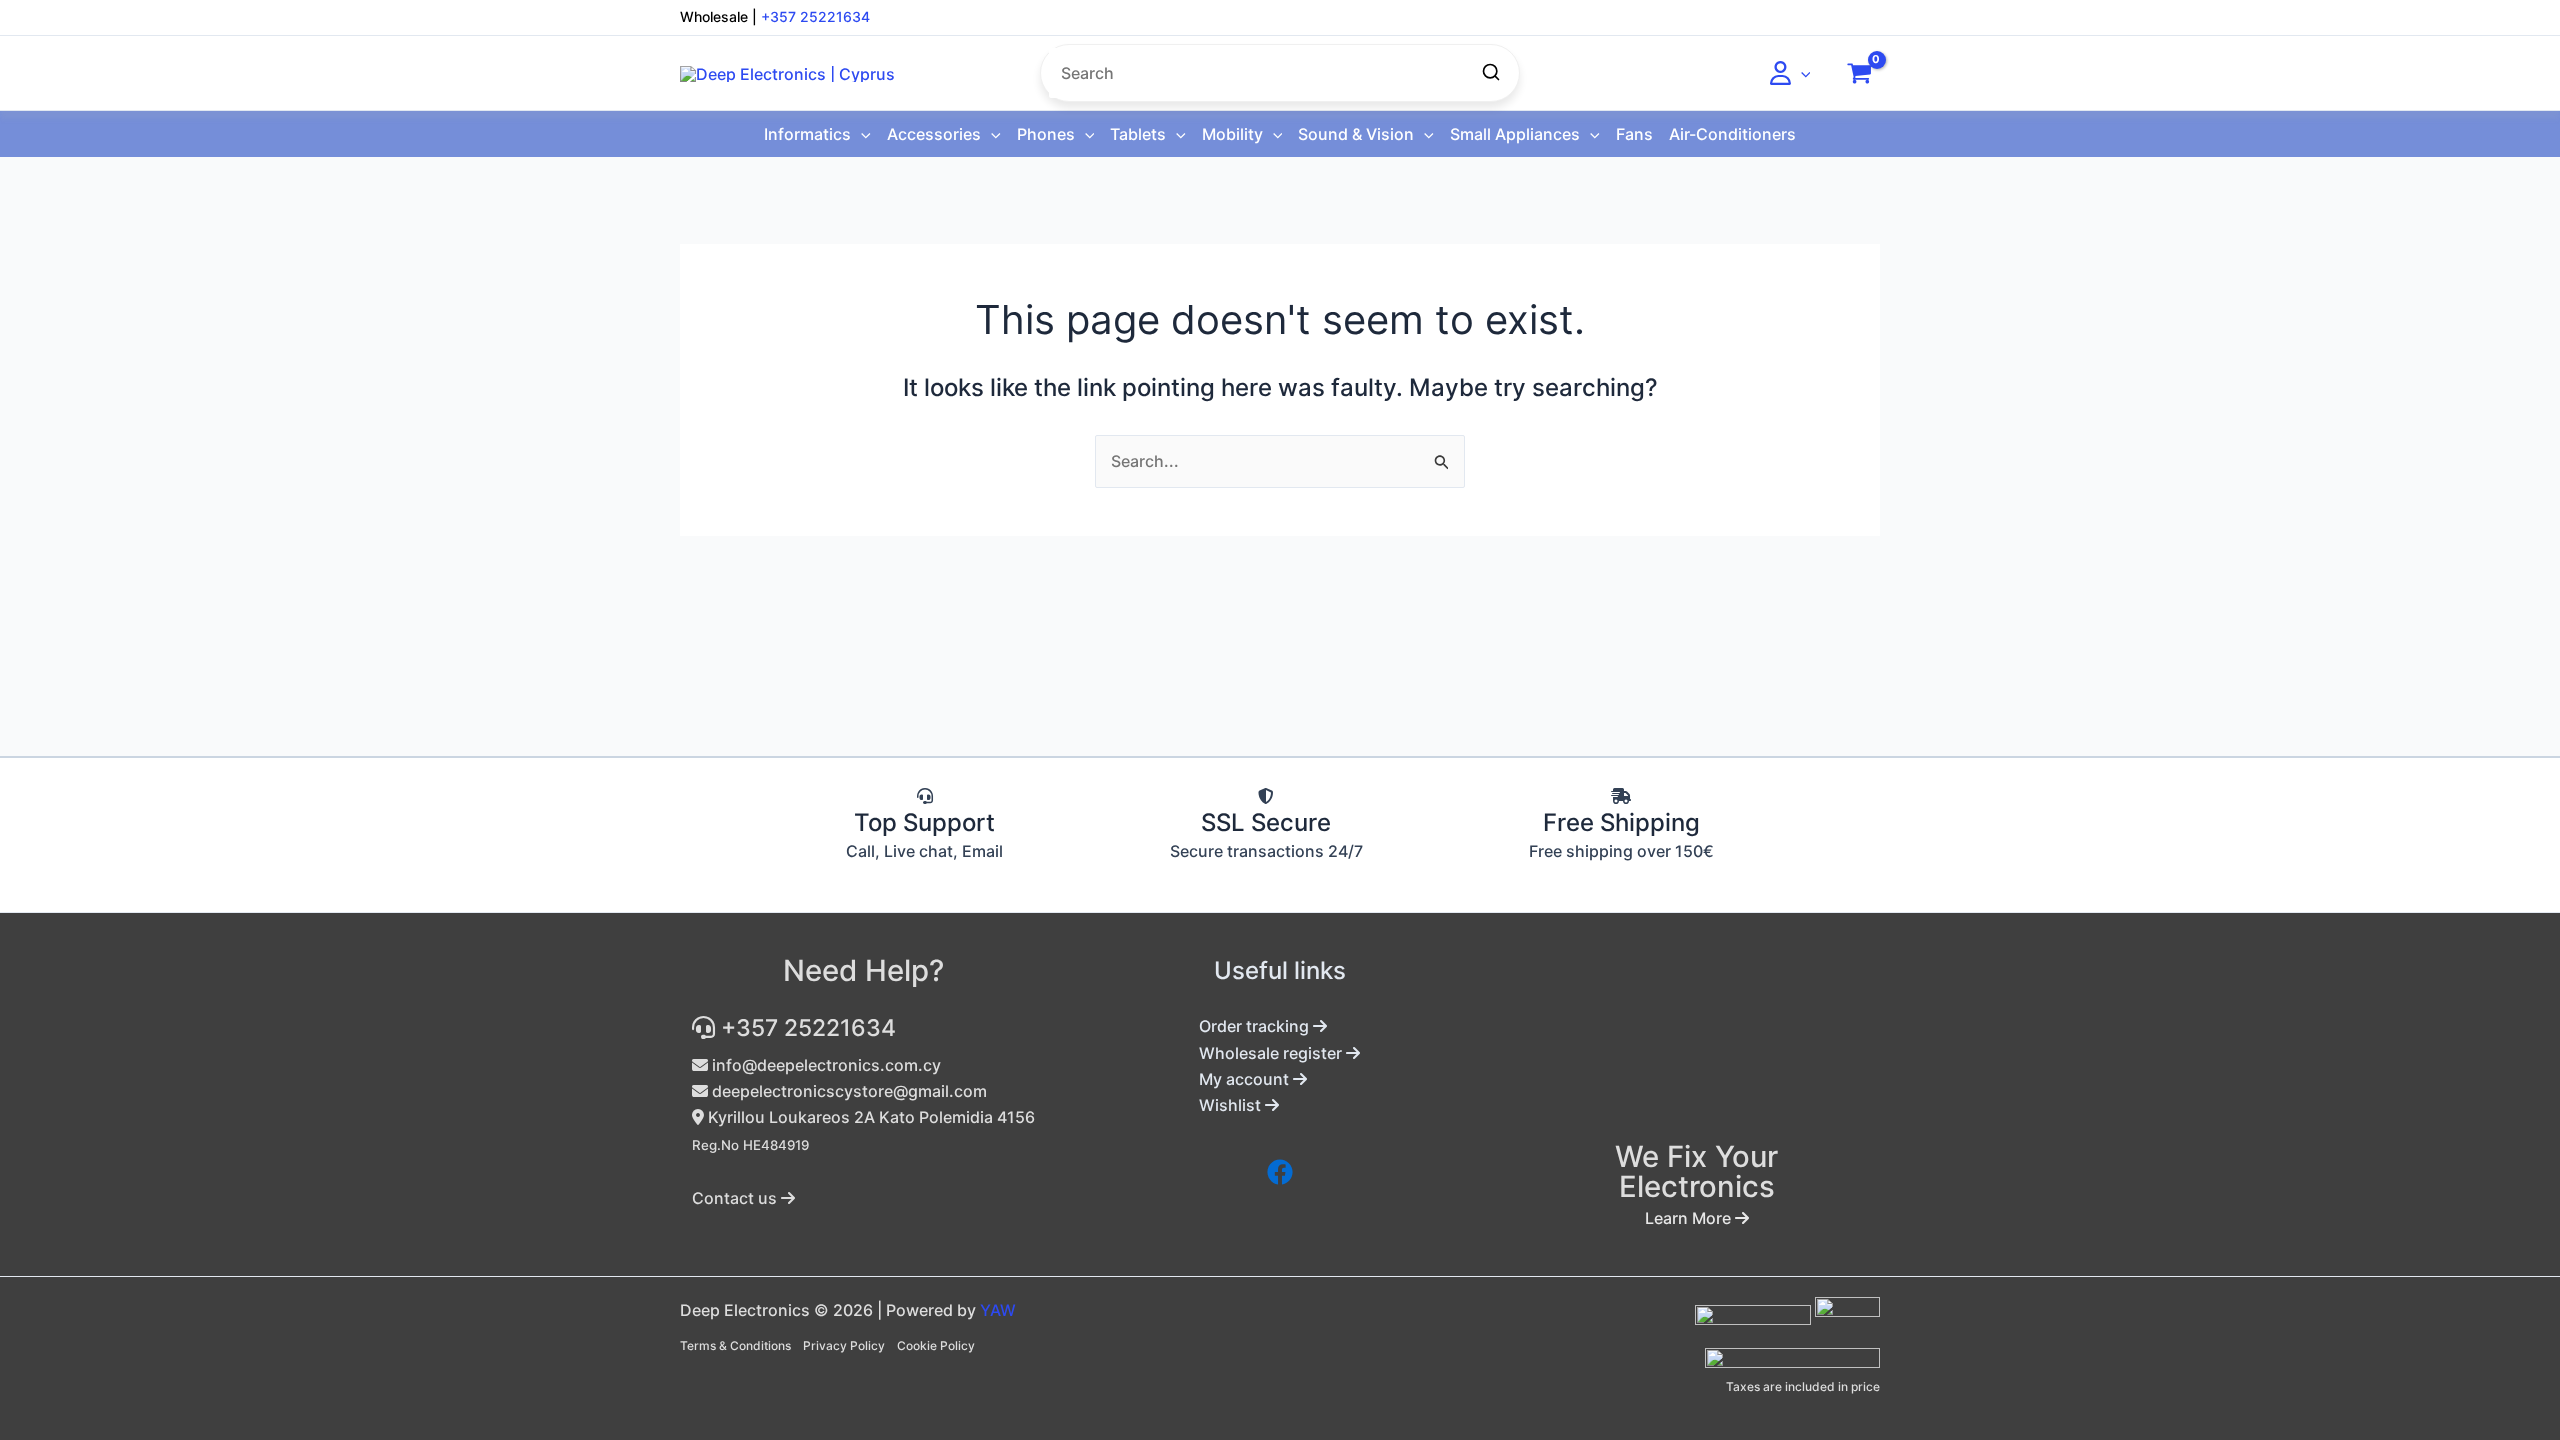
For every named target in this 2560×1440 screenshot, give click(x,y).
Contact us (736, 1198)
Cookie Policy (936, 1345)
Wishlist (1232, 1105)
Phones (1046, 134)
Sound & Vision (1356, 134)
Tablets (1138, 134)
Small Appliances (1515, 134)
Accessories (934, 134)
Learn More (1690, 1218)
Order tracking (1256, 1026)
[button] (1801, 73)
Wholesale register (1272, 1053)
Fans (1634, 134)
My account (1246, 1079)
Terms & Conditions (735, 1345)
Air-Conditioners (1732, 134)
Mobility (1232, 134)
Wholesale (714, 16)
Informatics (807, 134)
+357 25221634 (815, 16)
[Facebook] (1280, 1172)
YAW (998, 1310)
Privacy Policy (844, 1345)
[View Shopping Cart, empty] (1859, 73)
